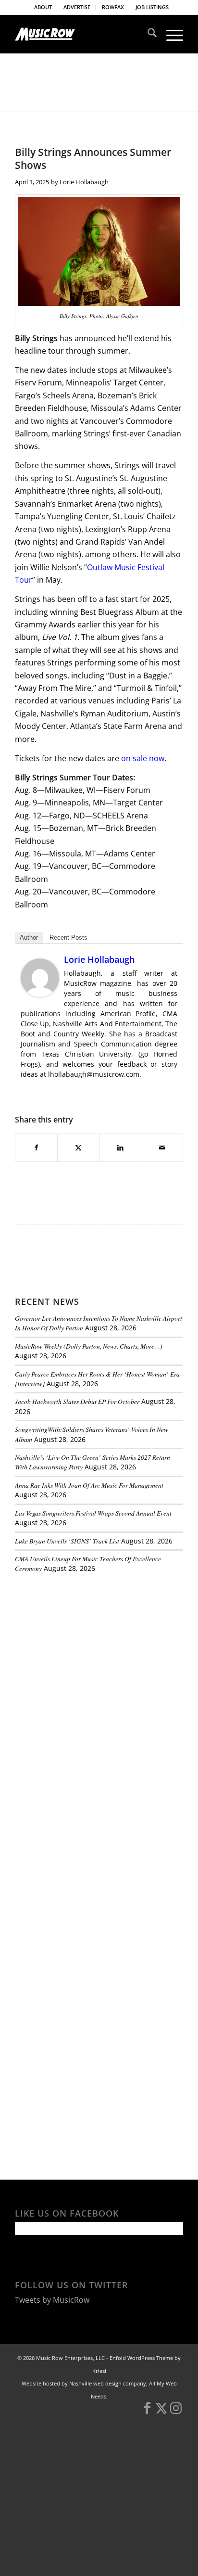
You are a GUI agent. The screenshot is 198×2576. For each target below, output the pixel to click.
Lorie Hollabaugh (84, 182)
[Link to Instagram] (176, 2412)
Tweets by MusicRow (52, 2300)
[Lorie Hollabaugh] (40, 994)
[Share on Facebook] (36, 1148)
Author (29, 937)
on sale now (143, 758)
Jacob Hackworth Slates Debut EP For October (77, 1401)
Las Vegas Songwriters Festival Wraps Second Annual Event (93, 1513)
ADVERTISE (77, 7)
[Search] (147, 34)
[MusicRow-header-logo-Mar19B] (82, 34)
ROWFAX (113, 7)
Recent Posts (68, 937)
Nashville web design (95, 2383)
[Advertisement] (87, 1647)
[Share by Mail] (162, 1148)
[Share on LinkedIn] (120, 1148)
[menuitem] (43, 7)
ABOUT (43, 7)
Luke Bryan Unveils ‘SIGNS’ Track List (67, 1541)
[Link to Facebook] (147, 2412)
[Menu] (170, 34)
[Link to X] (161, 2412)
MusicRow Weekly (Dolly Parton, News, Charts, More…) (89, 1346)
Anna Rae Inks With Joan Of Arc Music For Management (89, 1485)
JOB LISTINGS (152, 7)
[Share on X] (78, 1148)
